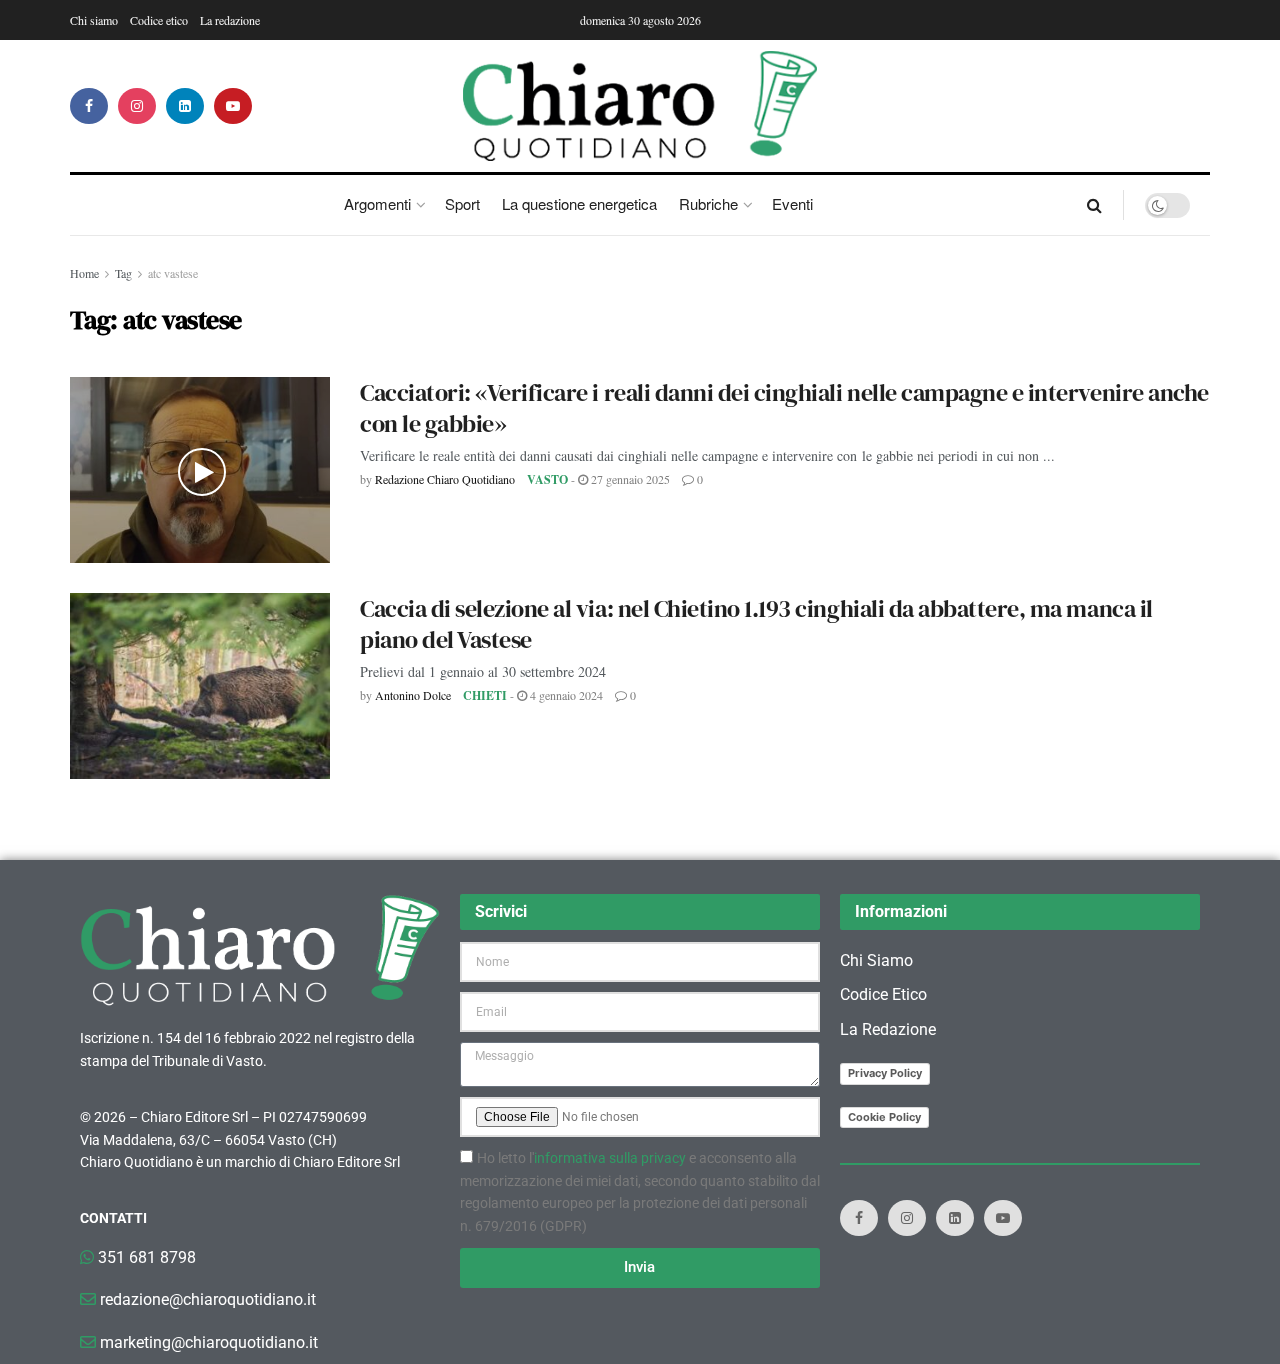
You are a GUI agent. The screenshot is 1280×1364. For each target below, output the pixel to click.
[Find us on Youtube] (233, 106)
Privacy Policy (885, 1073)
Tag (123, 273)
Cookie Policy (884, 1117)
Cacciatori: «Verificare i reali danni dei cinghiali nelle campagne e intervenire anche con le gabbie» (784, 408)
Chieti (485, 695)
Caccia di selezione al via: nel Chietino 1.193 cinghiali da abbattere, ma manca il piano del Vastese (756, 624)
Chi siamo (94, 20)
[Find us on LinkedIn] (185, 106)
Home (84, 273)
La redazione (230, 20)
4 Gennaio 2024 (565, 695)
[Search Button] (1094, 205)
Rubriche (708, 203)
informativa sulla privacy (610, 1158)
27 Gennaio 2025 (629, 479)
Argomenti (377, 203)
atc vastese (173, 273)
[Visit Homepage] (640, 106)
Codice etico (159, 20)
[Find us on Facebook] (89, 106)
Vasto (547, 479)
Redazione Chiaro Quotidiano (445, 479)
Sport (462, 203)
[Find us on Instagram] (137, 106)
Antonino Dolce (413, 695)
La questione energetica (579, 203)
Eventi (792, 203)
